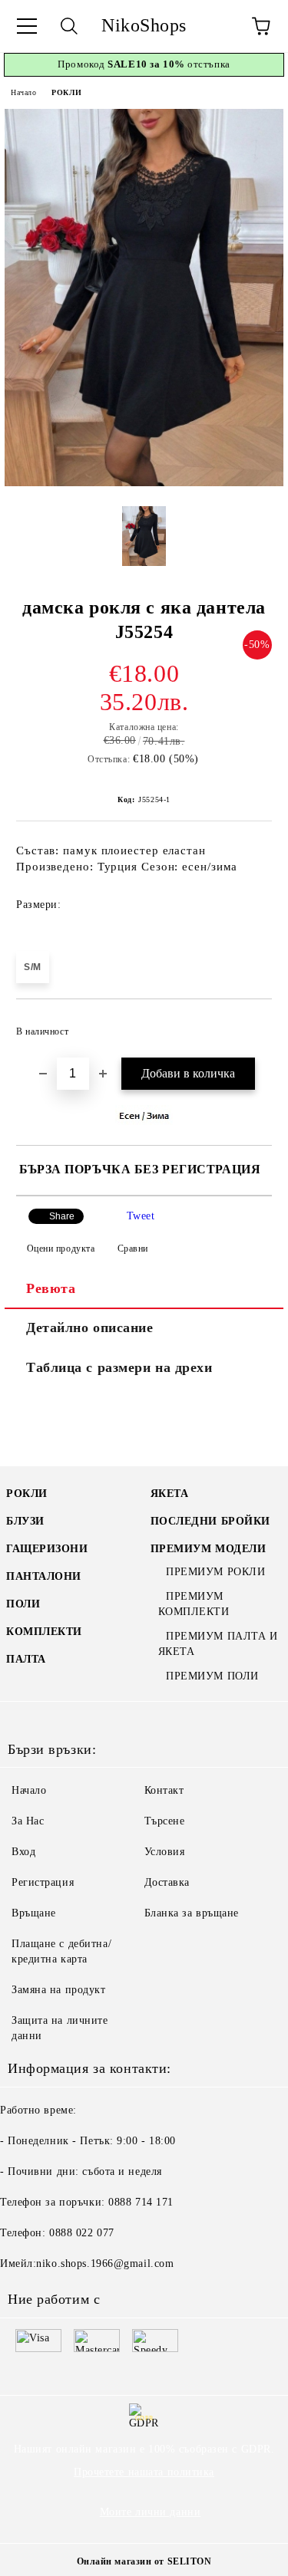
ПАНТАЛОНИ (44, 1576)
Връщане (34, 1913)
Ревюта (51, 1288)
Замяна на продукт (59, 1990)
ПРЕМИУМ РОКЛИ (215, 1572)
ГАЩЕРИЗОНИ (47, 1549)
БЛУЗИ (25, 1521)
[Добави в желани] (250, 1025)
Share (62, 1216)
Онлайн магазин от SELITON (144, 2561)
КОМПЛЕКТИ (44, 1632)
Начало (23, 92)
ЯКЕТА (170, 1494)
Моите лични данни (151, 2512)
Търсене (165, 1821)
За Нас (28, 1821)
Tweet (141, 1216)
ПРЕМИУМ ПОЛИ (212, 1676)
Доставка (167, 1882)
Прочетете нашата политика (144, 2472)
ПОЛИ (23, 1604)
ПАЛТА (26, 1659)
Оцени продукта (61, 1249)
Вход (23, 1852)
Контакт (164, 1790)
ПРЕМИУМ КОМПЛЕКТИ (194, 1604)
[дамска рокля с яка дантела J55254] (144, 483)
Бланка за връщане (192, 1913)
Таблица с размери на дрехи (119, 1367)
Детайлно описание (90, 1327)
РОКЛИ (66, 92)
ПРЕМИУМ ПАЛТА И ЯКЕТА (218, 1644)
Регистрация (43, 1882)
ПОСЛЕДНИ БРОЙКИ (210, 1521)
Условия (165, 1852)
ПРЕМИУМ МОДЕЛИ (209, 1549)
